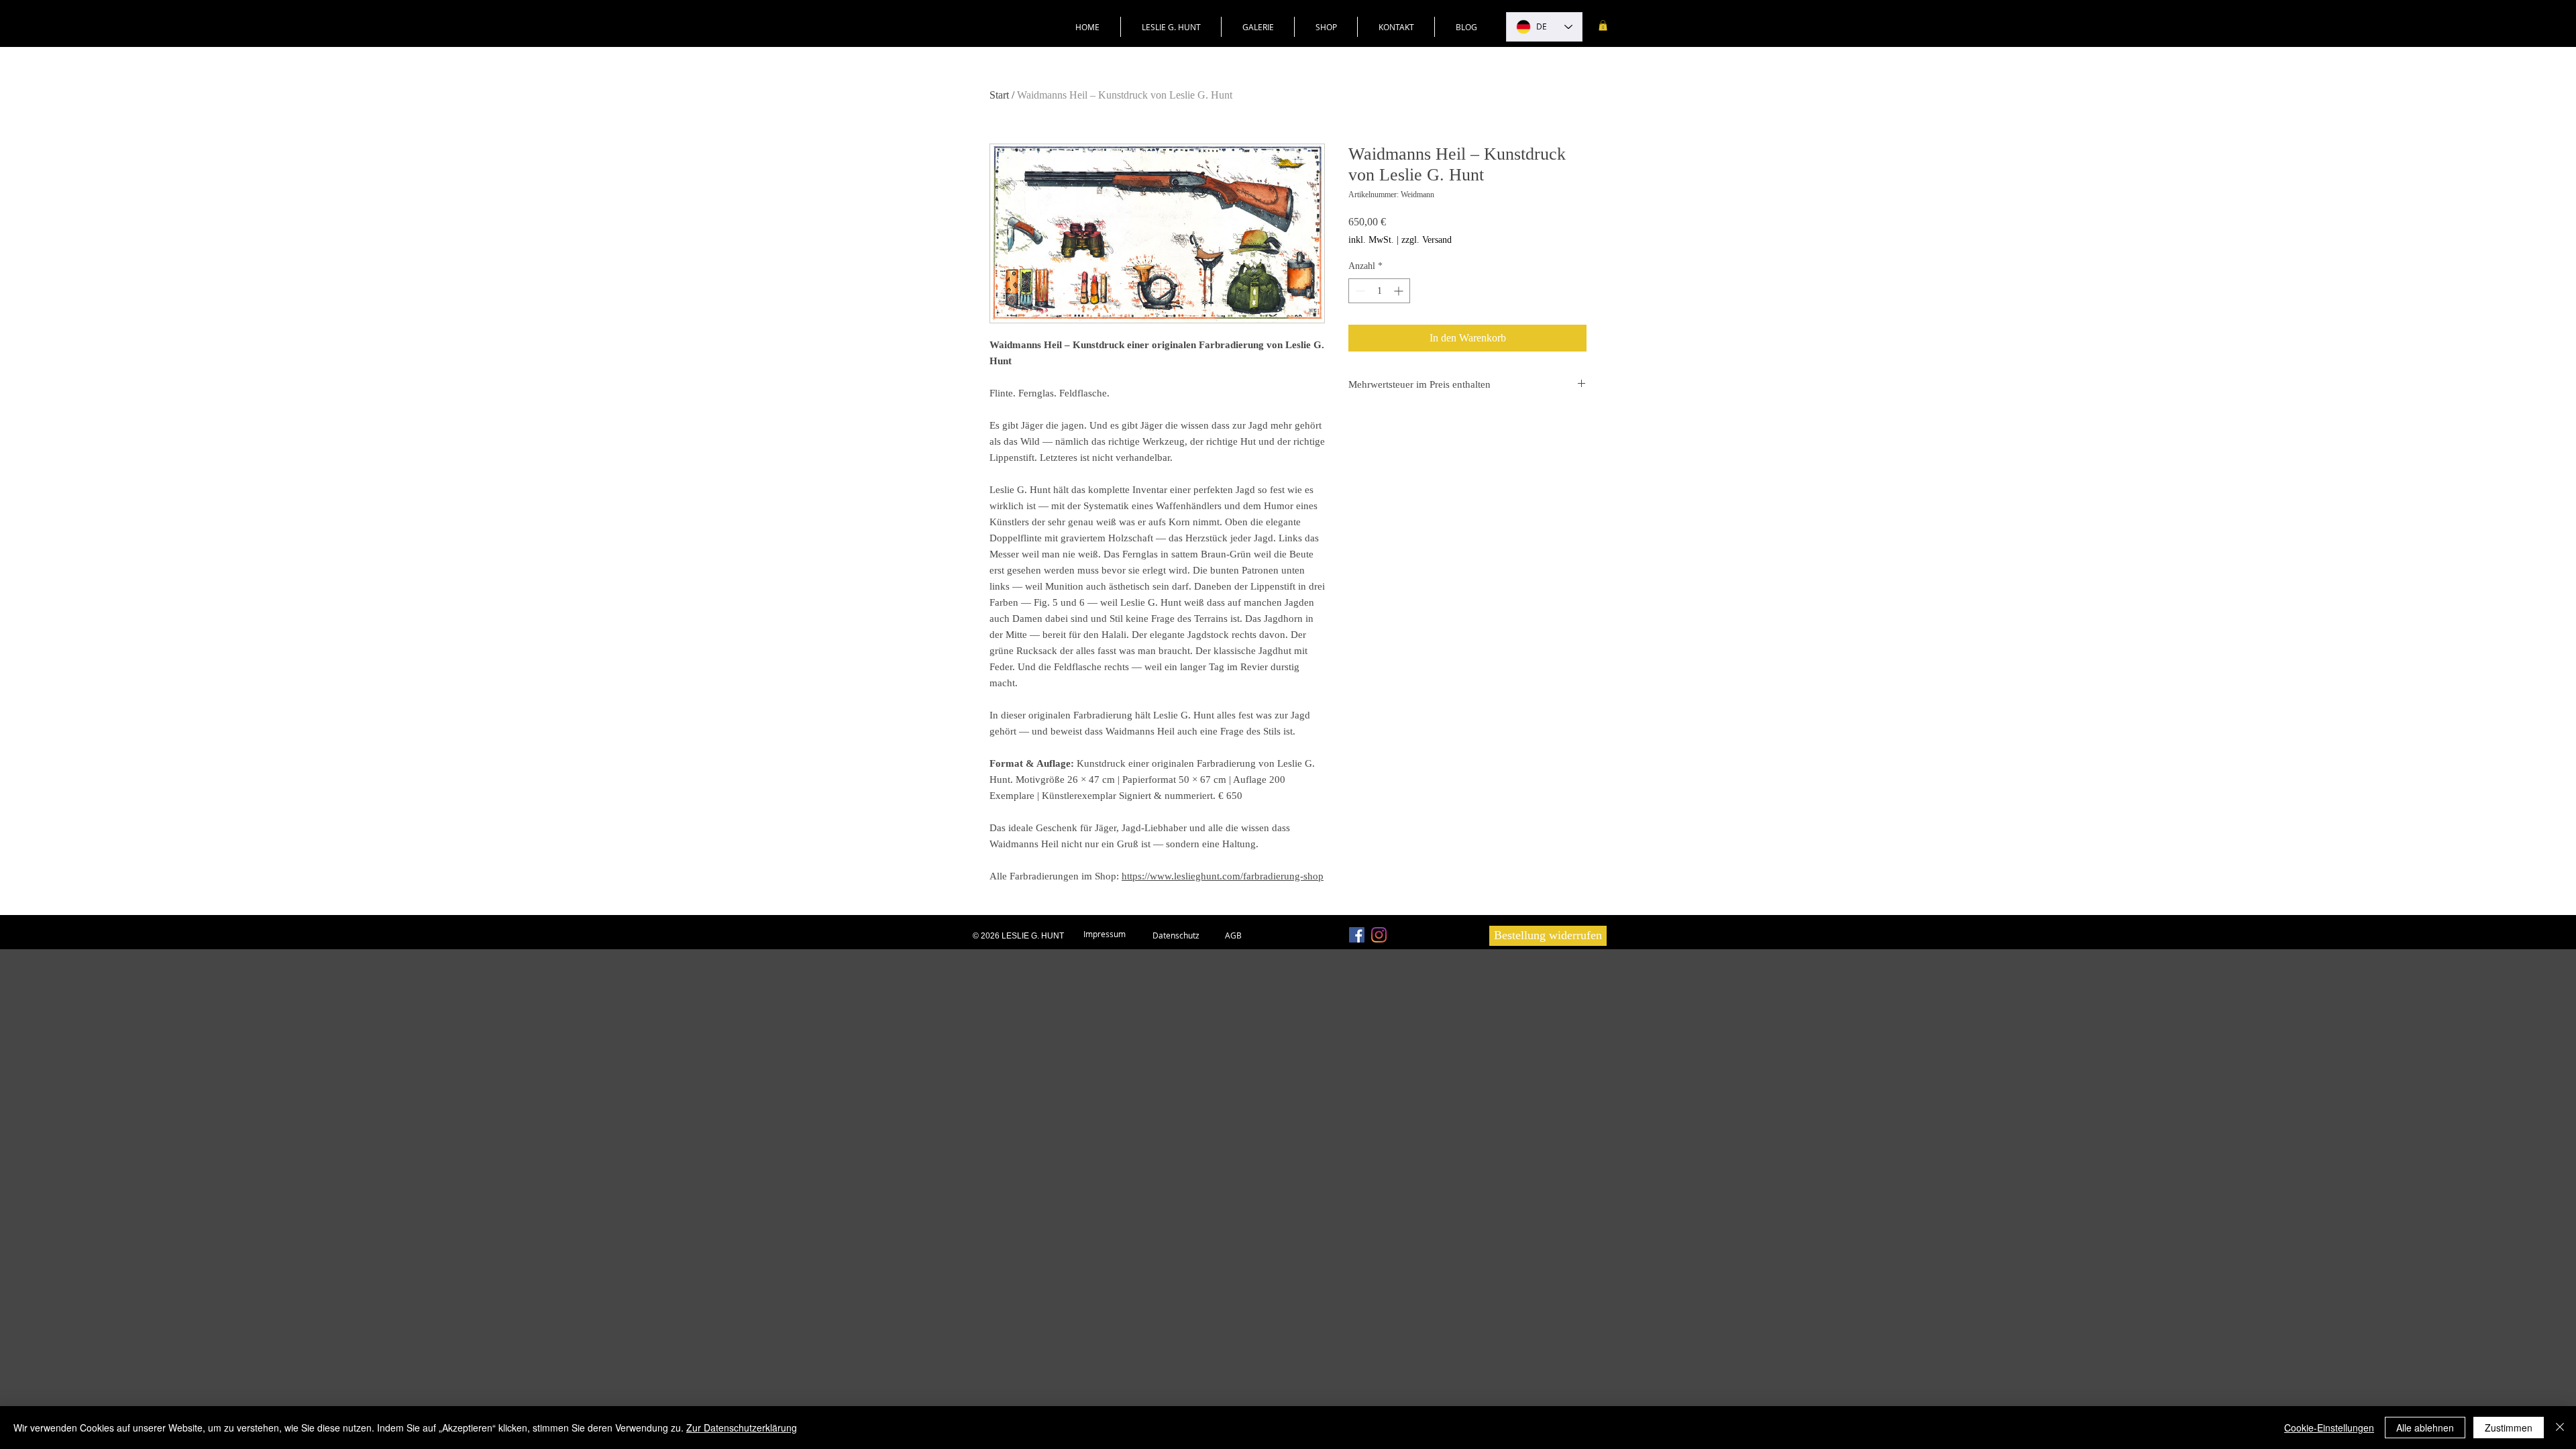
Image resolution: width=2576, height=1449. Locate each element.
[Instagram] (1379, 935)
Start (999, 95)
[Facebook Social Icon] (1357, 935)
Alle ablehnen (2425, 1428)
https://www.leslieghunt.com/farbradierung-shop (1223, 876)
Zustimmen (2509, 1428)
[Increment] (1400, 291)
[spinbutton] (1379, 291)
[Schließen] (2560, 1428)
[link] (1603, 25)
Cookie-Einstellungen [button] (2329, 1428)
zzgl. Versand (1427, 240)
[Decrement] (1359, 291)
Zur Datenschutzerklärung (742, 1428)
